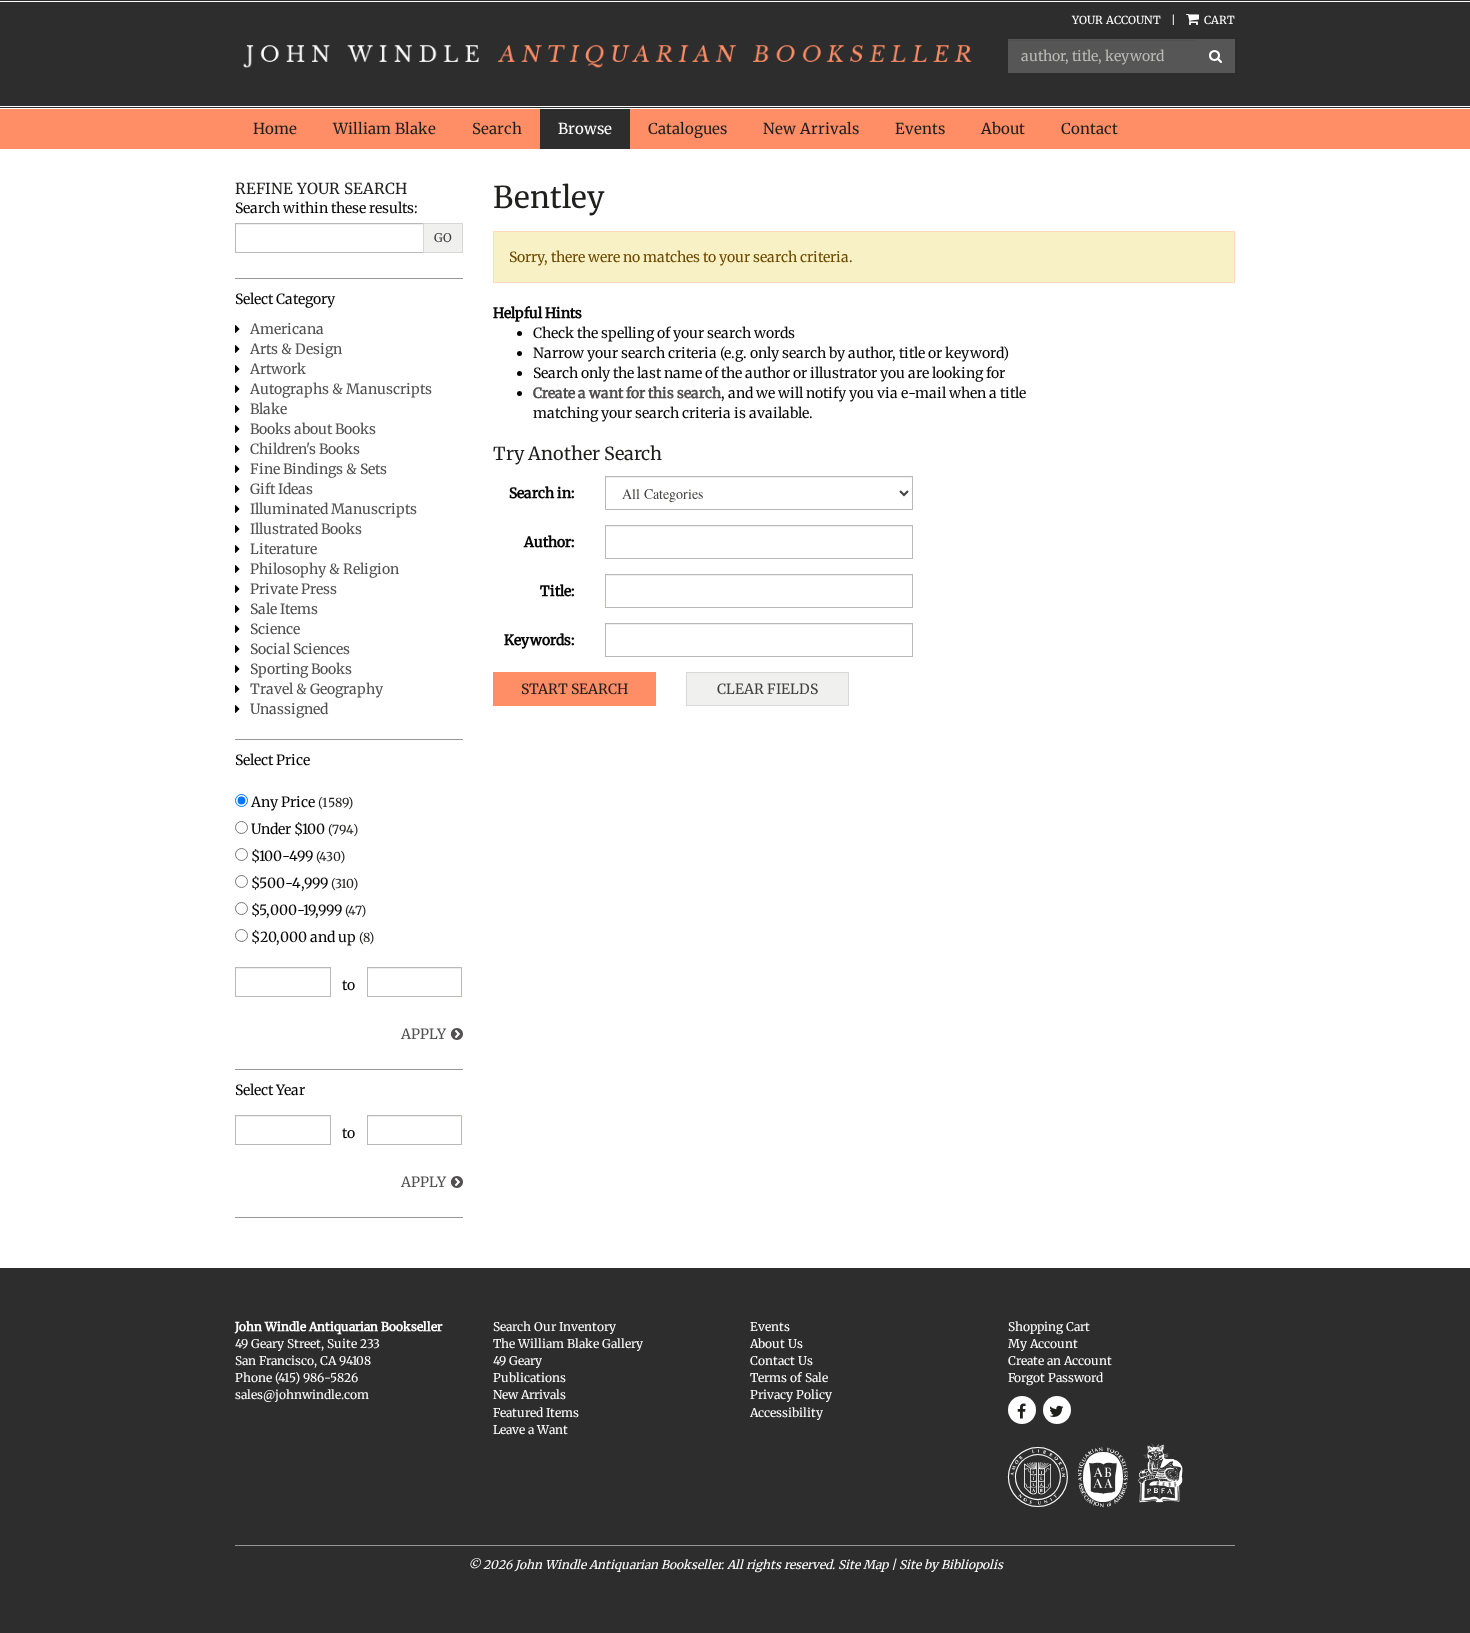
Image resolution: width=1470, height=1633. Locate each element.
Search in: (542, 493)
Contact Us (781, 1360)
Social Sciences (300, 649)
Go (443, 237)
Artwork (278, 369)
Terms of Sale (789, 1377)
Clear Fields (767, 689)
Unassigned (289, 709)
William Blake (384, 128)
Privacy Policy (791, 1394)
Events (920, 128)
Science (275, 629)
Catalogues (687, 128)
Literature (283, 549)
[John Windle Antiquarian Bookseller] (606, 54)
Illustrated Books (306, 529)
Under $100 (303, 829)
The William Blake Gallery (568, 1343)
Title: (557, 591)
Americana (287, 329)
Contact (1089, 128)
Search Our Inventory (554, 1326)
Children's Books (305, 449)
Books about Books (313, 429)
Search (497, 128)
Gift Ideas (281, 489)
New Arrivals (811, 128)
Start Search (574, 689)
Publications (529, 1377)
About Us (776, 1343)
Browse (585, 128)
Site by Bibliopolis (951, 1564)
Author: (549, 542)
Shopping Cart (1049, 1326)
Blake (268, 409)
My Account (1043, 1343)
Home (275, 128)
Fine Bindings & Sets (318, 469)
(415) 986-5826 (316, 1377)
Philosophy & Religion (324, 569)
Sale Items (284, 609)
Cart (1218, 20)
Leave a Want (530, 1429)
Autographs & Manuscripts (341, 389)
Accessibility (786, 1412)
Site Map (863, 1564)
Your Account (1116, 20)
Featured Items (536, 1412)
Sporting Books (301, 669)
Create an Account (1060, 1360)
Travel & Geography (316, 689)
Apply (423, 1034)
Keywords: (539, 640)
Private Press (293, 589)
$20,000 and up (311, 937)
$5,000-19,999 (307, 910)
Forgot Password (1055, 1377)
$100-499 (296, 856)
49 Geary (517, 1360)
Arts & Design (296, 349)
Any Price (300, 802)
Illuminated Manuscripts (333, 509)
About (1003, 128)
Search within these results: (326, 208)
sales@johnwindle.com (302, 1394)
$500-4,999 (303, 883)
